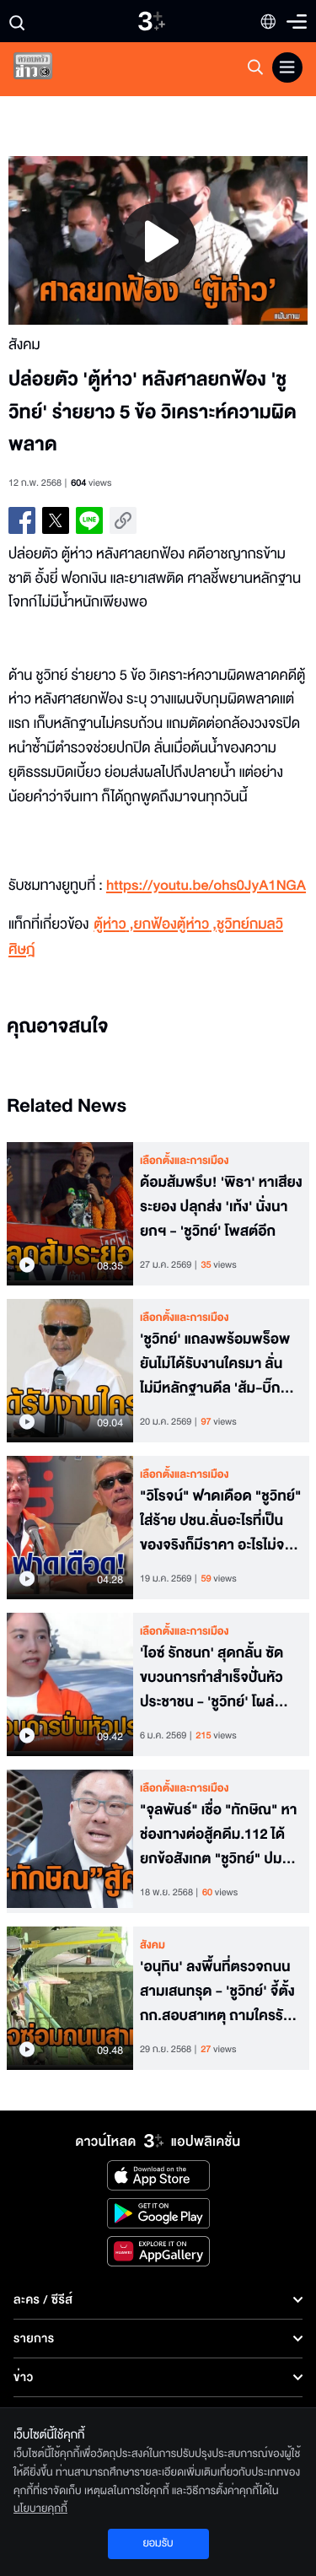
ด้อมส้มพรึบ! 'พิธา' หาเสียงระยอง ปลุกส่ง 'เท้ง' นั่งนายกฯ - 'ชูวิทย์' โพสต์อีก (221, 1207)
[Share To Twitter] (56, 520)
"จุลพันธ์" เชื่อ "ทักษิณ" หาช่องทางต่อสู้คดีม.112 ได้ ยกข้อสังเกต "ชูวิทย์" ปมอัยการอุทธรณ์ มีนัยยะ (218, 1835)
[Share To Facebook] (22, 520)
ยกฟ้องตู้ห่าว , (175, 925)
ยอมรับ (158, 2543)
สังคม (153, 1945)
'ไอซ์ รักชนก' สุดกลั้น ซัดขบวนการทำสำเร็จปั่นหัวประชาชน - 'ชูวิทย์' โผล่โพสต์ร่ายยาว (212, 1678)
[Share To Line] (89, 520)
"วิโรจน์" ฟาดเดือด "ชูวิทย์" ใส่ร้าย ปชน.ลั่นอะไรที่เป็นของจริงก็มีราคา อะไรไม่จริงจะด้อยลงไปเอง (220, 1521)
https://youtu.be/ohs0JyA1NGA (206, 886)
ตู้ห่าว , (113, 925)
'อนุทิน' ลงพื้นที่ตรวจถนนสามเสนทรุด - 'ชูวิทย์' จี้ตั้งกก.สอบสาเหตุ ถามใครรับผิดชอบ (217, 1991)
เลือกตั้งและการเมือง (185, 1161)
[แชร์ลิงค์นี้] (123, 520)
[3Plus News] (47, 70)
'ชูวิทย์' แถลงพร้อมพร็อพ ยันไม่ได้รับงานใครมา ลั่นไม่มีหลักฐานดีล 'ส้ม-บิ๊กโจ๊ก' (215, 1364)
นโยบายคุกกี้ (40, 2509)
